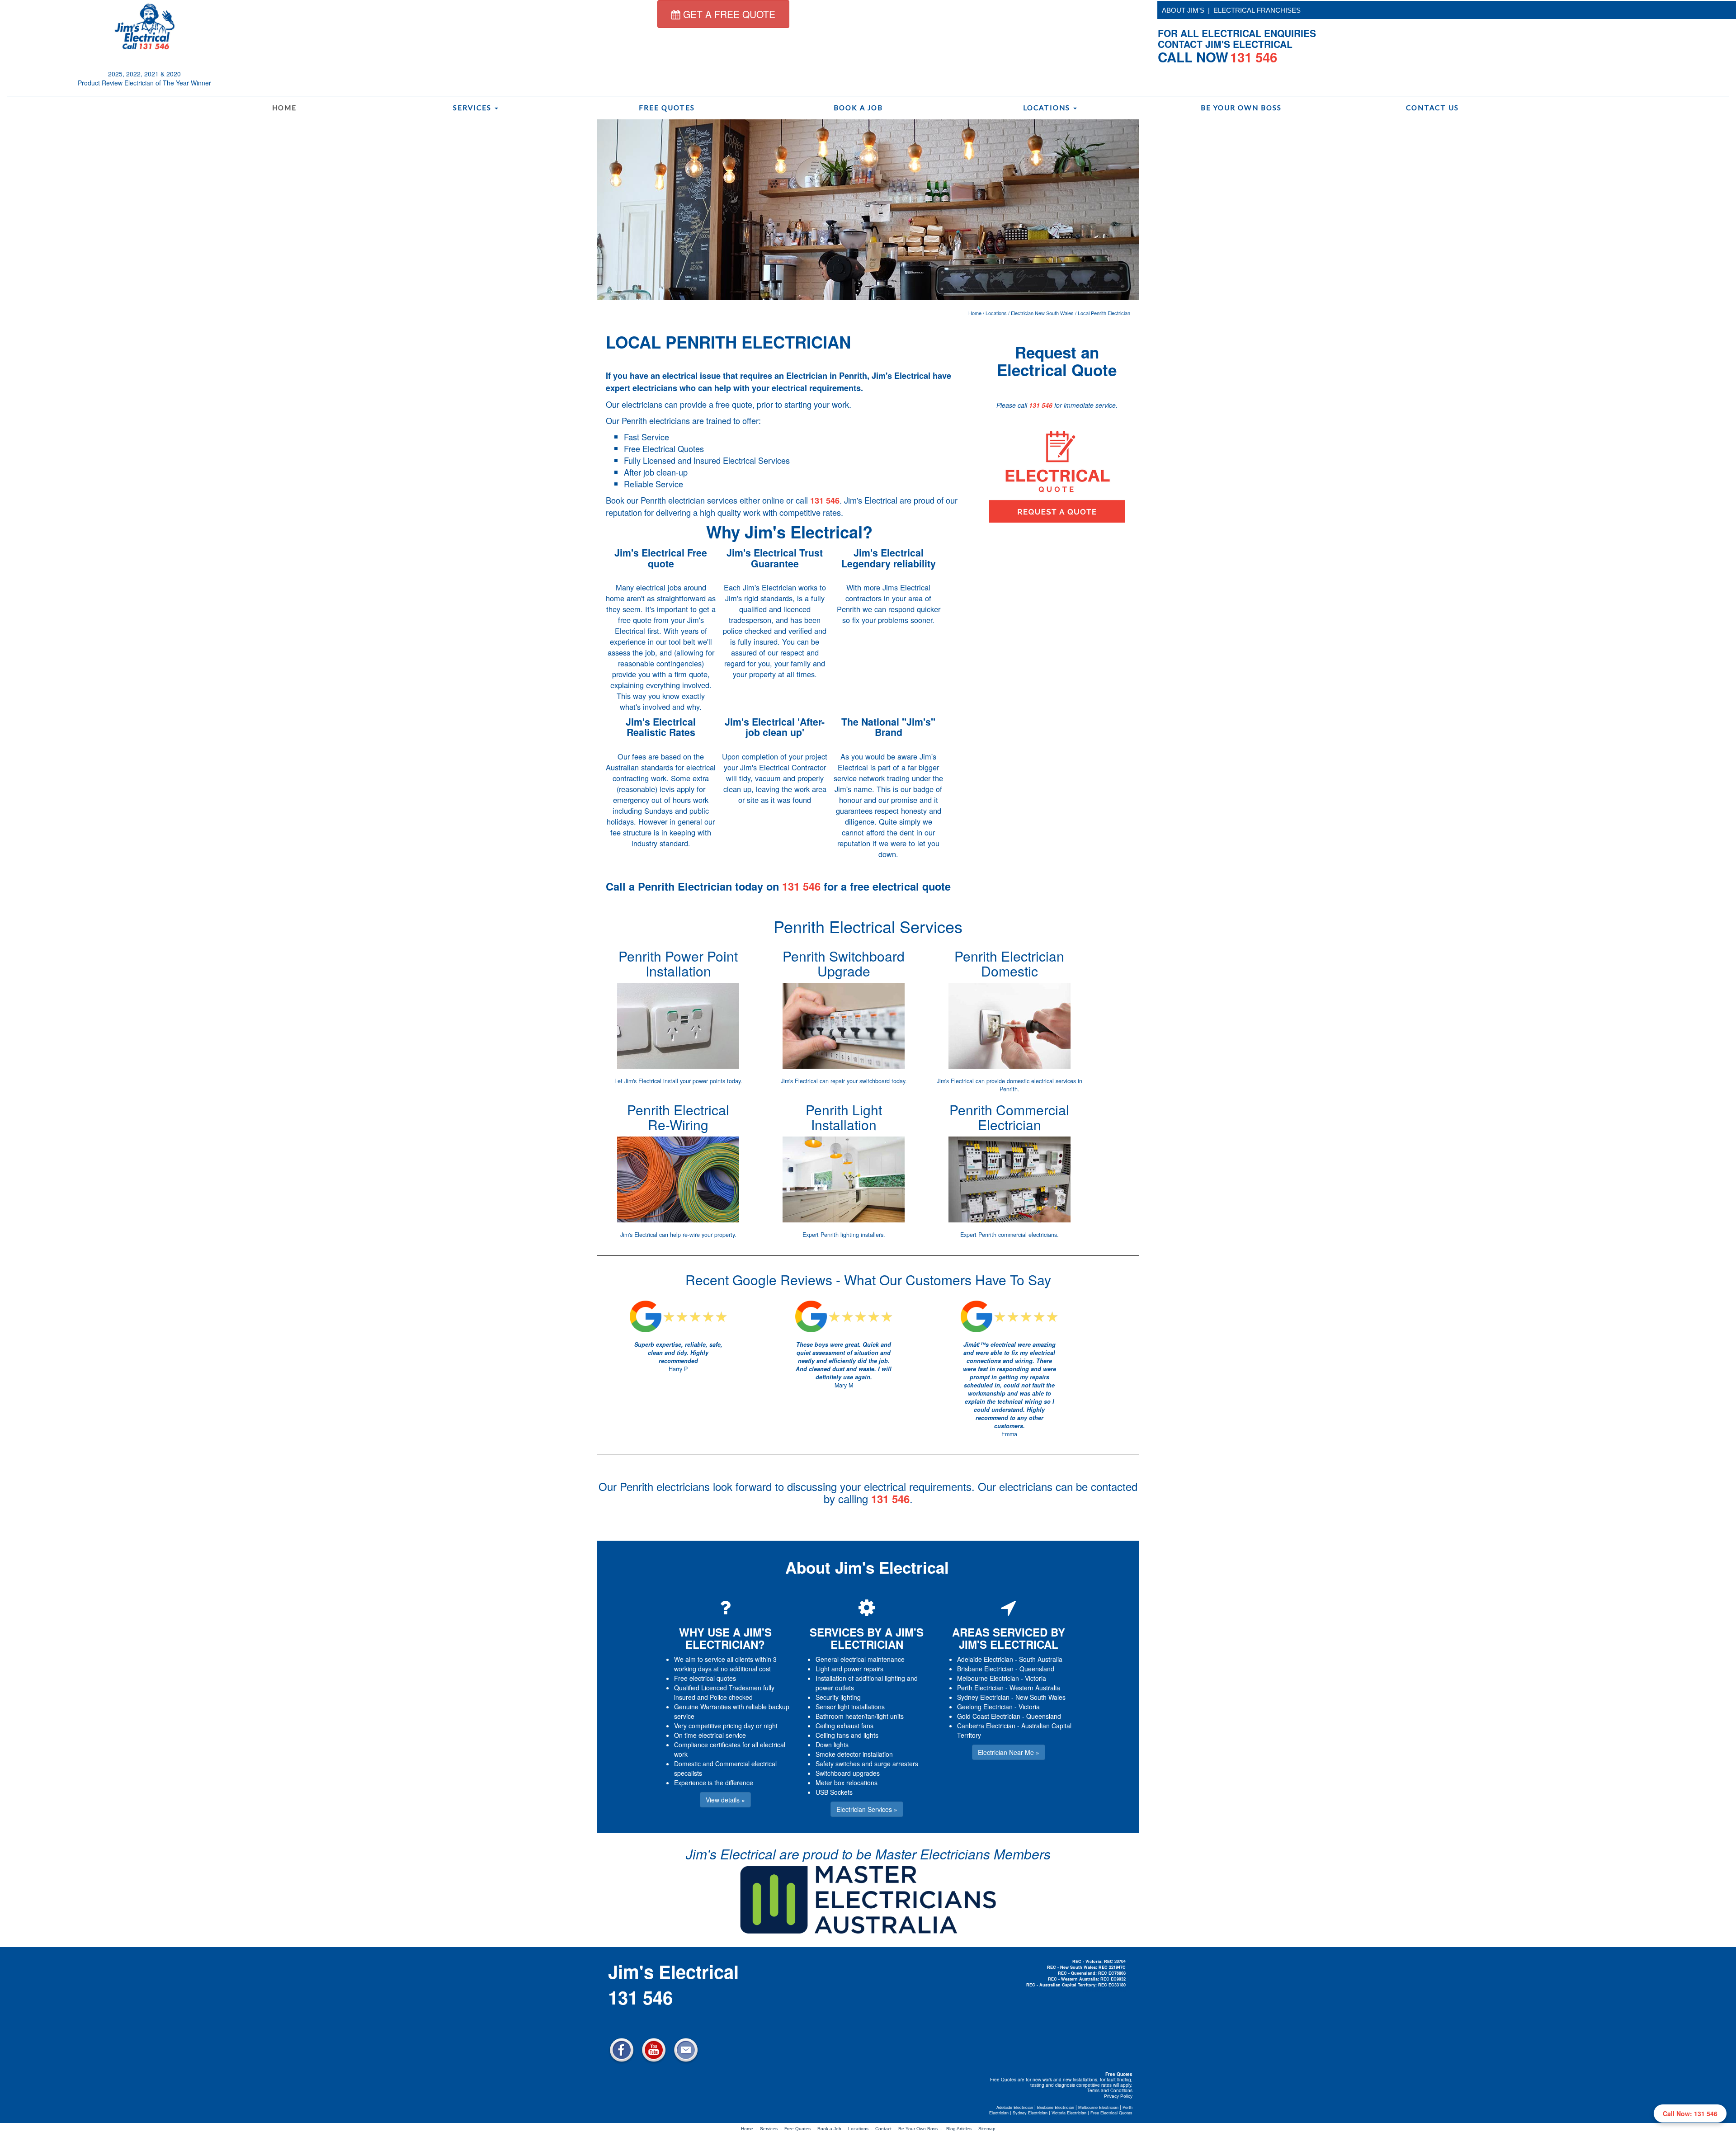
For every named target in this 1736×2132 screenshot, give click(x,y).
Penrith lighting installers (852, 1235)
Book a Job (858, 108)
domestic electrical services (1041, 1081)
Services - (772, 2129)
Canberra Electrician (986, 1726)
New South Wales (1040, 1697)
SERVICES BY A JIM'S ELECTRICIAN (867, 1638)
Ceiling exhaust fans (844, 1726)
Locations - (862, 2129)
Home (284, 108)
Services (473, 108)
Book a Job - (833, 2129)
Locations (1048, 108)
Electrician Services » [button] (867, 1809)
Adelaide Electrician (985, 1659)
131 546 (825, 500)
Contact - (887, 2129)
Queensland (1037, 1669)
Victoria (1035, 1678)
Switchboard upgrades (848, 1773)
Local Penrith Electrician (1104, 313)
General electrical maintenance (860, 1659)
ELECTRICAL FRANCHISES (1257, 10)
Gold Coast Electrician (989, 1716)
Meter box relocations (847, 1783)
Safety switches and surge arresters (867, 1764)
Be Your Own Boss (1241, 108)
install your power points (694, 1081)
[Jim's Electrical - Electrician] (145, 26)
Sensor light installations (850, 1707)
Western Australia (1035, 1688)
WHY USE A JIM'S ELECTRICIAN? (725, 1638)
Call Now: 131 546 (1690, 2113)
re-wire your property (709, 1235)
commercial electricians (1028, 1235)
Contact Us (1432, 108)
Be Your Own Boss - (921, 2129)
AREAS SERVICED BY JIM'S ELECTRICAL (1009, 1638)
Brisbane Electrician (985, 1669)
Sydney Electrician (983, 1697)
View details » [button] (725, 1800)
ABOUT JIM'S (1183, 10)
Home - (750, 2129)
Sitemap (987, 2129)
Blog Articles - (962, 2129)
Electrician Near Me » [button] (1009, 1752)
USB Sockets (834, 1792)
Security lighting (838, 1697)
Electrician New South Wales (1042, 313)
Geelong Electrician (985, 1707)
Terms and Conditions (1110, 2090)
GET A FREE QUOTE (728, 14)
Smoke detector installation (854, 1754)
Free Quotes (667, 108)
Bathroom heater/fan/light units (860, 1716)
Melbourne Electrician (988, 1678)
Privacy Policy (1118, 2096)
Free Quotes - (801, 2129)
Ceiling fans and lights (847, 1735)
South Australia (1041, 1659)
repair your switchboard (860, 1081)
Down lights (832, 1745)
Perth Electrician (980, 1688)
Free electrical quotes (705, 1678)
